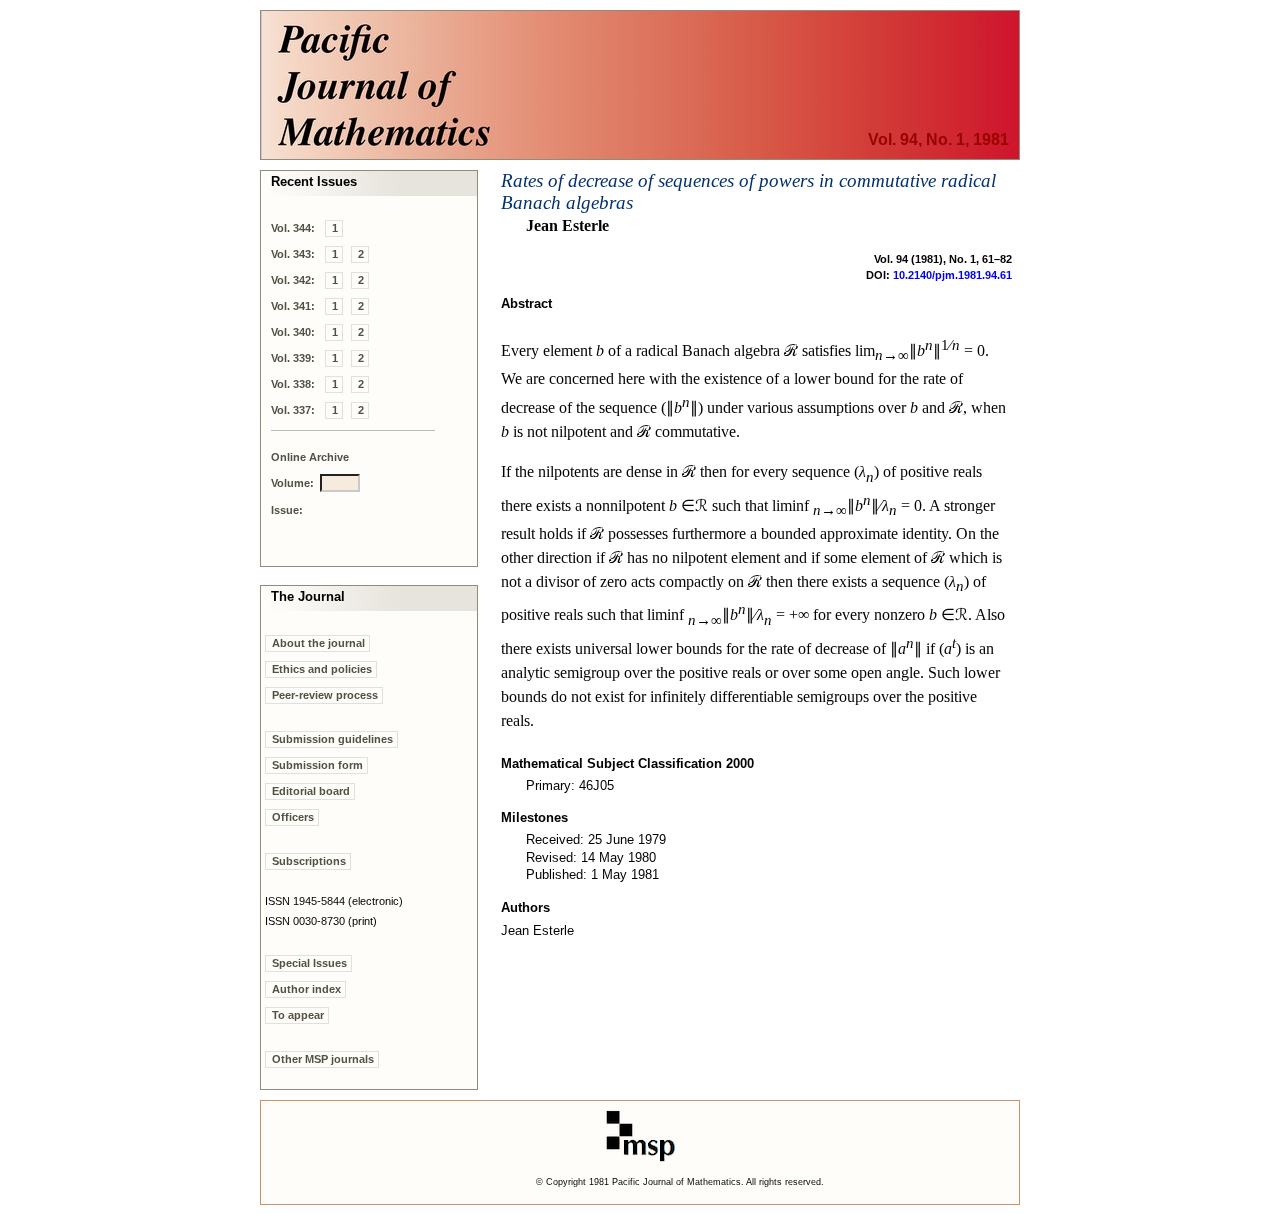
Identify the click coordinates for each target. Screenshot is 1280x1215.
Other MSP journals (323, 1059)
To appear (298, 1015)
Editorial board (311, 791)
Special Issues (309, 963)
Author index (306, 989)
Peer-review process (325, 695)
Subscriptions (309, 861)
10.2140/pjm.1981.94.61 (952, 275)
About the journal (318, 643)
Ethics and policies (322, 669)
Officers (293, 817)
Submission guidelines (332, 739)
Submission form (317, 765)
